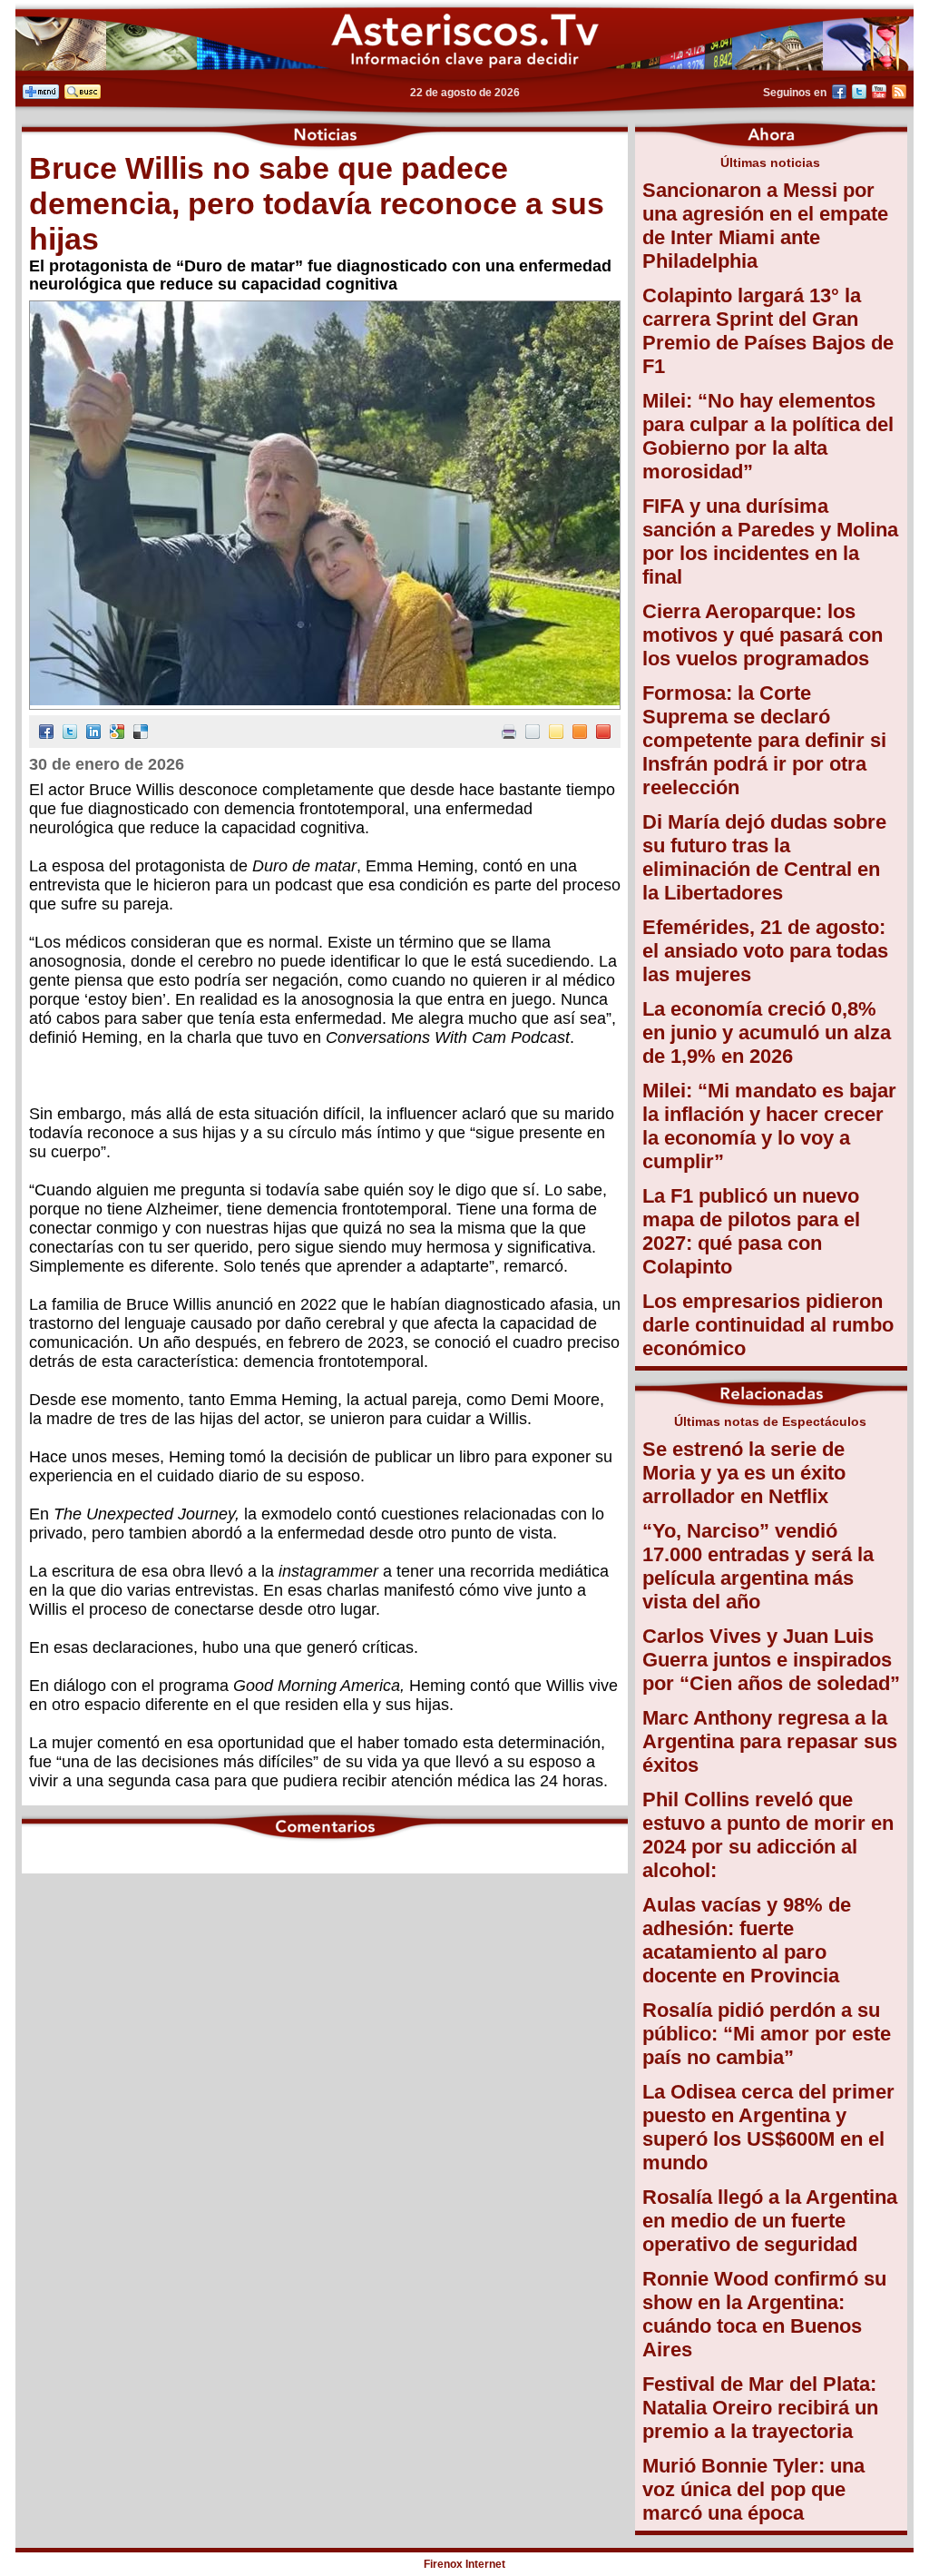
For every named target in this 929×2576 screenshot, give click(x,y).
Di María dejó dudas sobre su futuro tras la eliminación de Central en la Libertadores (764, 857)
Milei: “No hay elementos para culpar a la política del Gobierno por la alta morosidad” (768, 436)
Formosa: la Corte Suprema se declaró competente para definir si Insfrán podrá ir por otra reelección (764, 740)
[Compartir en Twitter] (70, 734)
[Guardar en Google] (117, 734)
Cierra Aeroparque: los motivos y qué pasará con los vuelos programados (763, 635)
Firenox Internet (464, 2564)
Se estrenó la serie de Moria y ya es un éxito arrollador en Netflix (744, 1473)
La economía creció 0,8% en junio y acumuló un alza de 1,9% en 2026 (767, 1032)
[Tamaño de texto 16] (580, 734)
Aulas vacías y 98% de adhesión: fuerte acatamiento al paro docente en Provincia (747, 1940)
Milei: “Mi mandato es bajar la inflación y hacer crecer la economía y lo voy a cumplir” (769, 1126)
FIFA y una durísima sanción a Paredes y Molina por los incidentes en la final (770, 541)
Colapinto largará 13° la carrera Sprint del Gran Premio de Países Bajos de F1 (768, 331)
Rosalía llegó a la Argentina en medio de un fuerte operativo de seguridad (770, 2221)
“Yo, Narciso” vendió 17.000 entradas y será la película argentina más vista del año (758, 1566)
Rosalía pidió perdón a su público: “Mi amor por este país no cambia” (767, 2034)
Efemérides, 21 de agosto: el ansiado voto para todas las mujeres (765, 951)
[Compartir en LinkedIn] (93, 734)
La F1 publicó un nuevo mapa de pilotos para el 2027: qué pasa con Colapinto (751, 1231)
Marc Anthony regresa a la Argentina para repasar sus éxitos (770, 1741)
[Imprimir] (509, 734)
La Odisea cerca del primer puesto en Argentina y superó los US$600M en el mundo (768, 2127)
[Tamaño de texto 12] (533, 734)
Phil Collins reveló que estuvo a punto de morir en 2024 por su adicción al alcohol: (768, 1835)
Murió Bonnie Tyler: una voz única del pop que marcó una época (753, 2489)
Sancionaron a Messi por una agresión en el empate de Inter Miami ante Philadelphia (765, 226)
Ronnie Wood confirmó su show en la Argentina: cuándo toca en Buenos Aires (764, 2314)
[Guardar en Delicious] (141, 734)
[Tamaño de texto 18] (603, 734)
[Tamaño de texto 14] (556, 734)
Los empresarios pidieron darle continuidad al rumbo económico (768, 1325)
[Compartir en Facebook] (46, 734)
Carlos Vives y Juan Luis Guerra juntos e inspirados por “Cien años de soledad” (771, 1660)
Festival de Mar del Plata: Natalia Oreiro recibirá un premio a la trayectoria (760, 2408)
